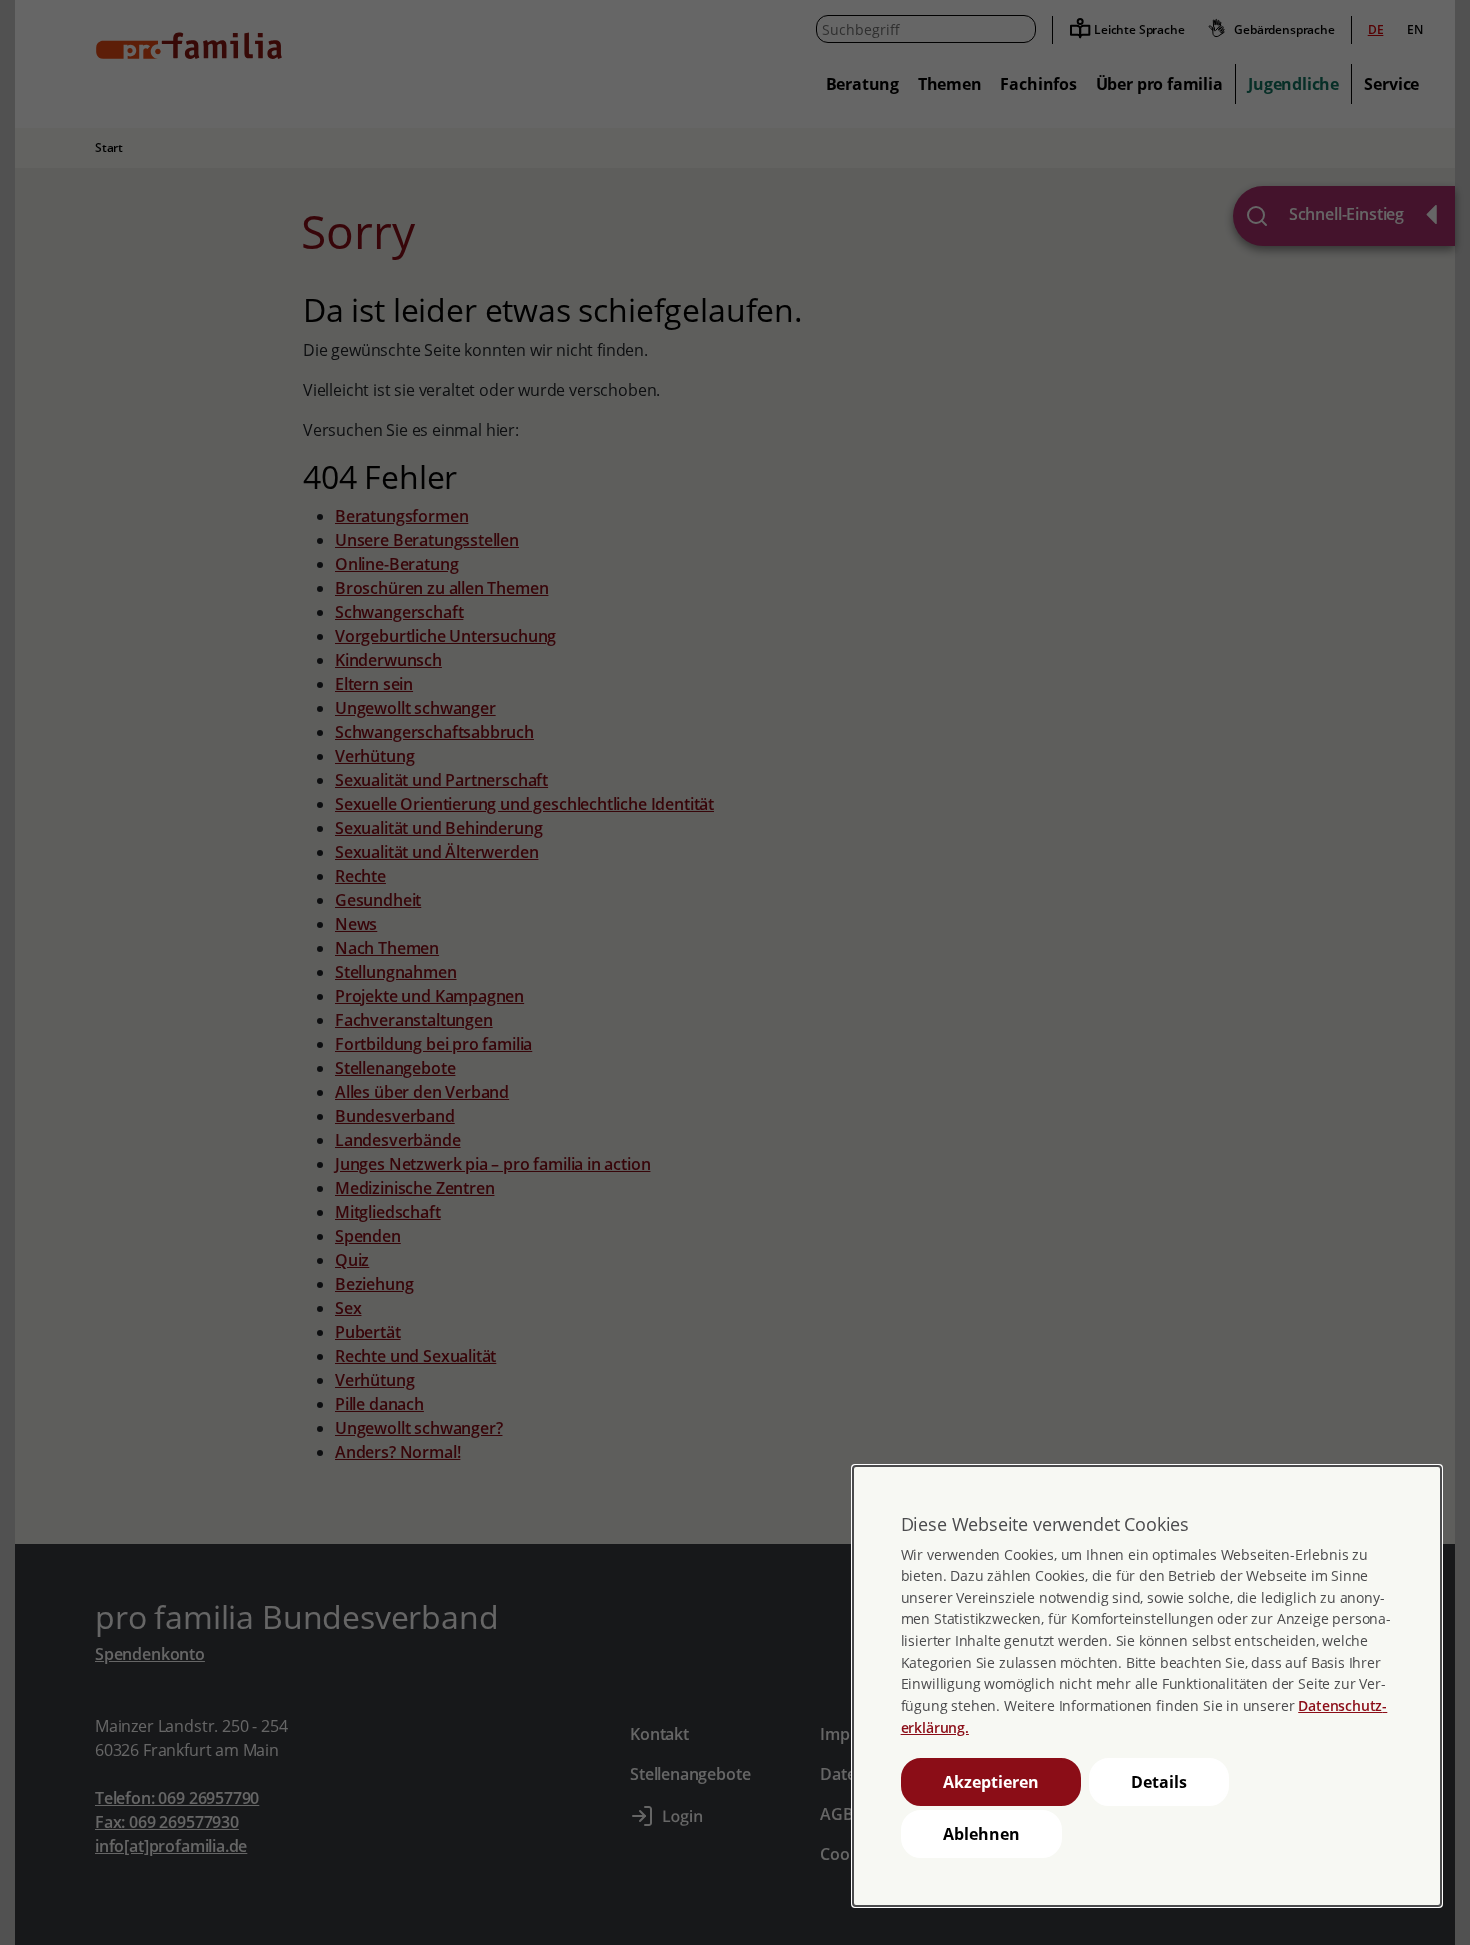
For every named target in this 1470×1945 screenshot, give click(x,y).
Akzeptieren (991, 1782)
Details (1159, 1782)
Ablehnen (981, 1834)
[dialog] (1147, 1686)
